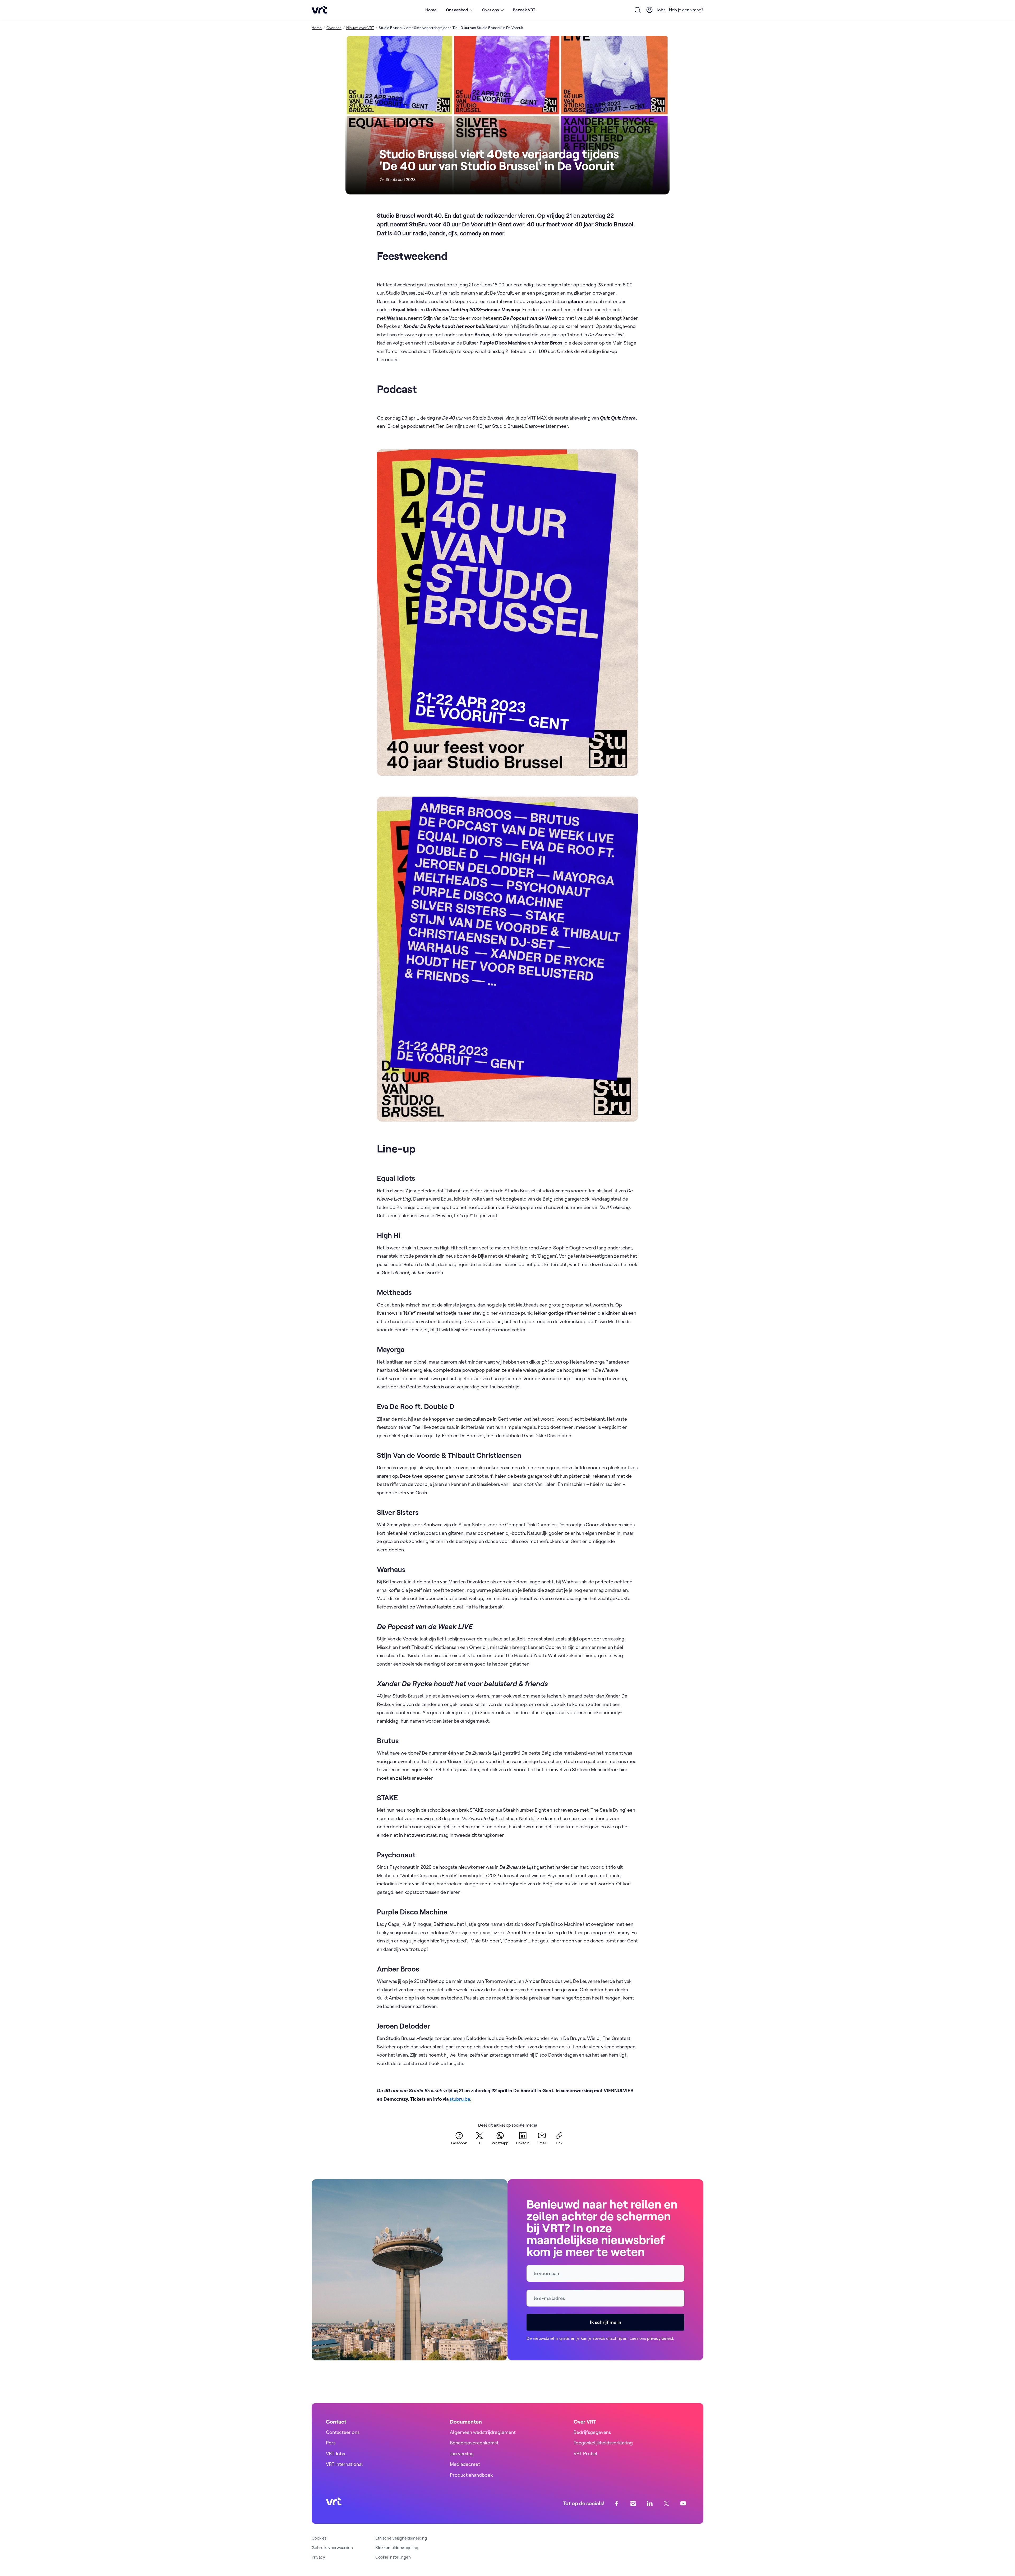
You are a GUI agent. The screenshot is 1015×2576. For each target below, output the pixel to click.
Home (431, 10)
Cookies (319, 2538)
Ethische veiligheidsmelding (401, 2538)
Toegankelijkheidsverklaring (603, 2443)
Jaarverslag (462, 2454)
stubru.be (460, 2099)
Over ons (334, 28)
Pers (331, 2443)
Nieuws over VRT (360, 28)
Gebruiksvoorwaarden (332, 2547)
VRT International (344, 2464)
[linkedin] (650, 2503)
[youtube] (683, 2503)
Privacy (318, 2557)
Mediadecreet (465, 2464)
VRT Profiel (585, 2454)
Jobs (661, 10)
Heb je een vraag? (686, 10)
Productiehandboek (471, 2475)
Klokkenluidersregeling (397, 2547)
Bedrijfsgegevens (592, 2432)
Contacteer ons (343, 2432)
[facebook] (617, 2503)
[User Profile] (650, 10)
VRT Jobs (335, 2454)
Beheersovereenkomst (474, 2443)
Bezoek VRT (524, 10)
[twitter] (666, 2503)
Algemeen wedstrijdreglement (483, 2432)
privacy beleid (660, 2338)
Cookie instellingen (393, 2557)
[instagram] (633, 2503)
